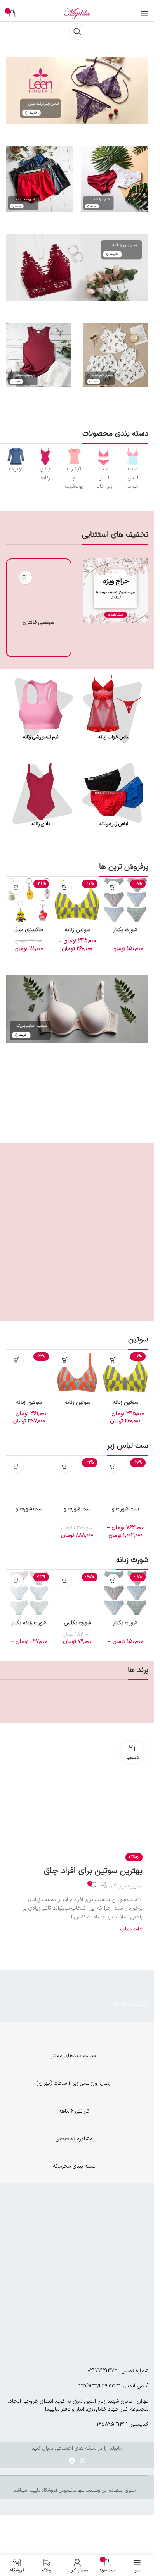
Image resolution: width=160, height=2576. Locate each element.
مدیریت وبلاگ (127, 1886)
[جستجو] (77, 31)
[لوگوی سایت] (77, 13)
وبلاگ (134, 1857)
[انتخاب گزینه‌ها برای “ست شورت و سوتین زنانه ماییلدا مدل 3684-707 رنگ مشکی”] (65, 1466)
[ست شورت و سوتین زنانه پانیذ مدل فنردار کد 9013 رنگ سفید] (125, 1479)
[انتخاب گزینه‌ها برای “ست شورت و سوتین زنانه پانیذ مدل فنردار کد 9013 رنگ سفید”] (113, 1466)
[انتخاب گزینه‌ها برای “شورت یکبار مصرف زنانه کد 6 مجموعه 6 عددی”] (113, 888)
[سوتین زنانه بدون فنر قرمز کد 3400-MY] (29, 1372)
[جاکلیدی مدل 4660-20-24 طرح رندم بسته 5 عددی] (29, 900)
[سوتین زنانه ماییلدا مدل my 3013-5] (77, 1372)
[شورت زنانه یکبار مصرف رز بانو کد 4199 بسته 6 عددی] (29, 1593)
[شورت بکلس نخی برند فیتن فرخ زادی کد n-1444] (77, 1593)
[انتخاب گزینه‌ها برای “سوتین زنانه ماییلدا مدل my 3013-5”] (65, 1360)
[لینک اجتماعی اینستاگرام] (83, 2461)
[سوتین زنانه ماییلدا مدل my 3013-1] (77, 900)
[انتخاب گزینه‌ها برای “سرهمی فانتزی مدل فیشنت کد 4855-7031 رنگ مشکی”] (25, 578)
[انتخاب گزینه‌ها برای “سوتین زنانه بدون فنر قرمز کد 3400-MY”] (17, 1360)
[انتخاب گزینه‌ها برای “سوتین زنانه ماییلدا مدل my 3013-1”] (65, 888)
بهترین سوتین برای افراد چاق (93, 1871)
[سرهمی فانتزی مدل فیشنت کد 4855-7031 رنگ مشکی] (39, 591)
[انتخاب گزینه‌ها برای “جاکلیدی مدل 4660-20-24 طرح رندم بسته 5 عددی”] (17, 888)
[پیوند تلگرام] (72, 2461)
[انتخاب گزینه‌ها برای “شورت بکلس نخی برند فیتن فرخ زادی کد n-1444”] (65, 1581)
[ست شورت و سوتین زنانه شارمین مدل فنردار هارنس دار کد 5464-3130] (29, 1479)
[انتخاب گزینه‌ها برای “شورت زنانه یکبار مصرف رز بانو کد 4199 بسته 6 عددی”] (17, 1581)
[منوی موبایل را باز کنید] (144, 14)
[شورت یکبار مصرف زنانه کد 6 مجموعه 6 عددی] (125, 900)
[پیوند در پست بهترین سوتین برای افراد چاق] (77, 1790)
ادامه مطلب (131, 1929)
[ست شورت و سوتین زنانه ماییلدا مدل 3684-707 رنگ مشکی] (77, 1479)
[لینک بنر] (133, 456)
